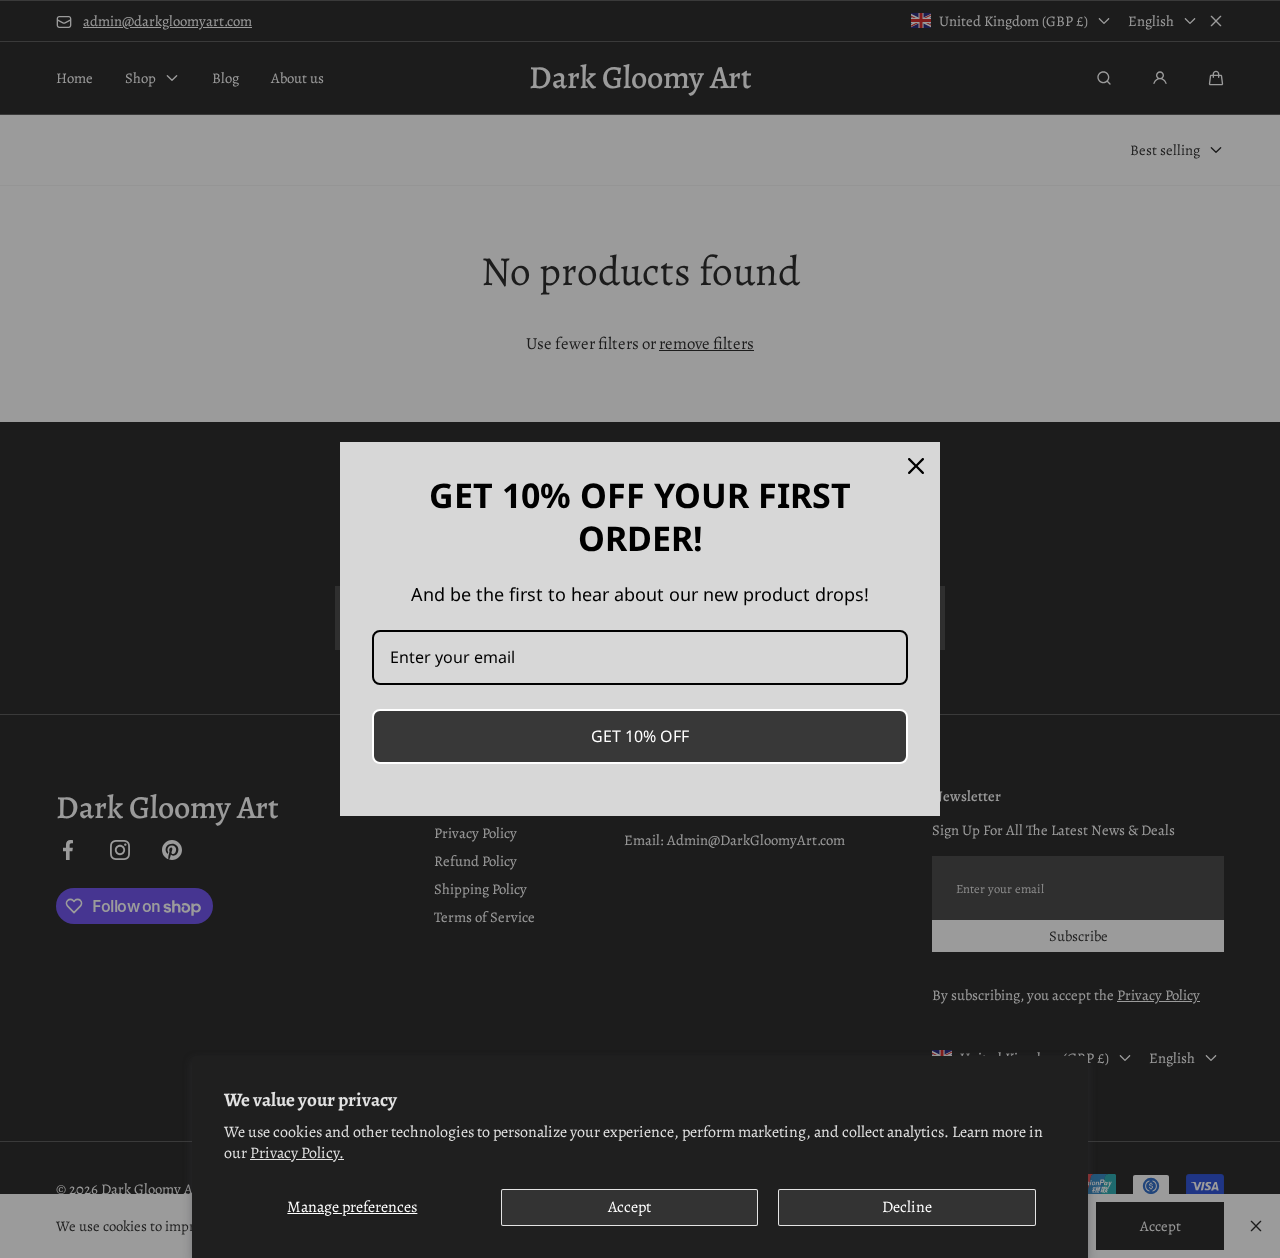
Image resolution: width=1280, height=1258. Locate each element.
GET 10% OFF (640, 736)
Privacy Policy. (297, 1153)
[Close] (916, 466)
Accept (629, 1207)
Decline (907, 1207)
